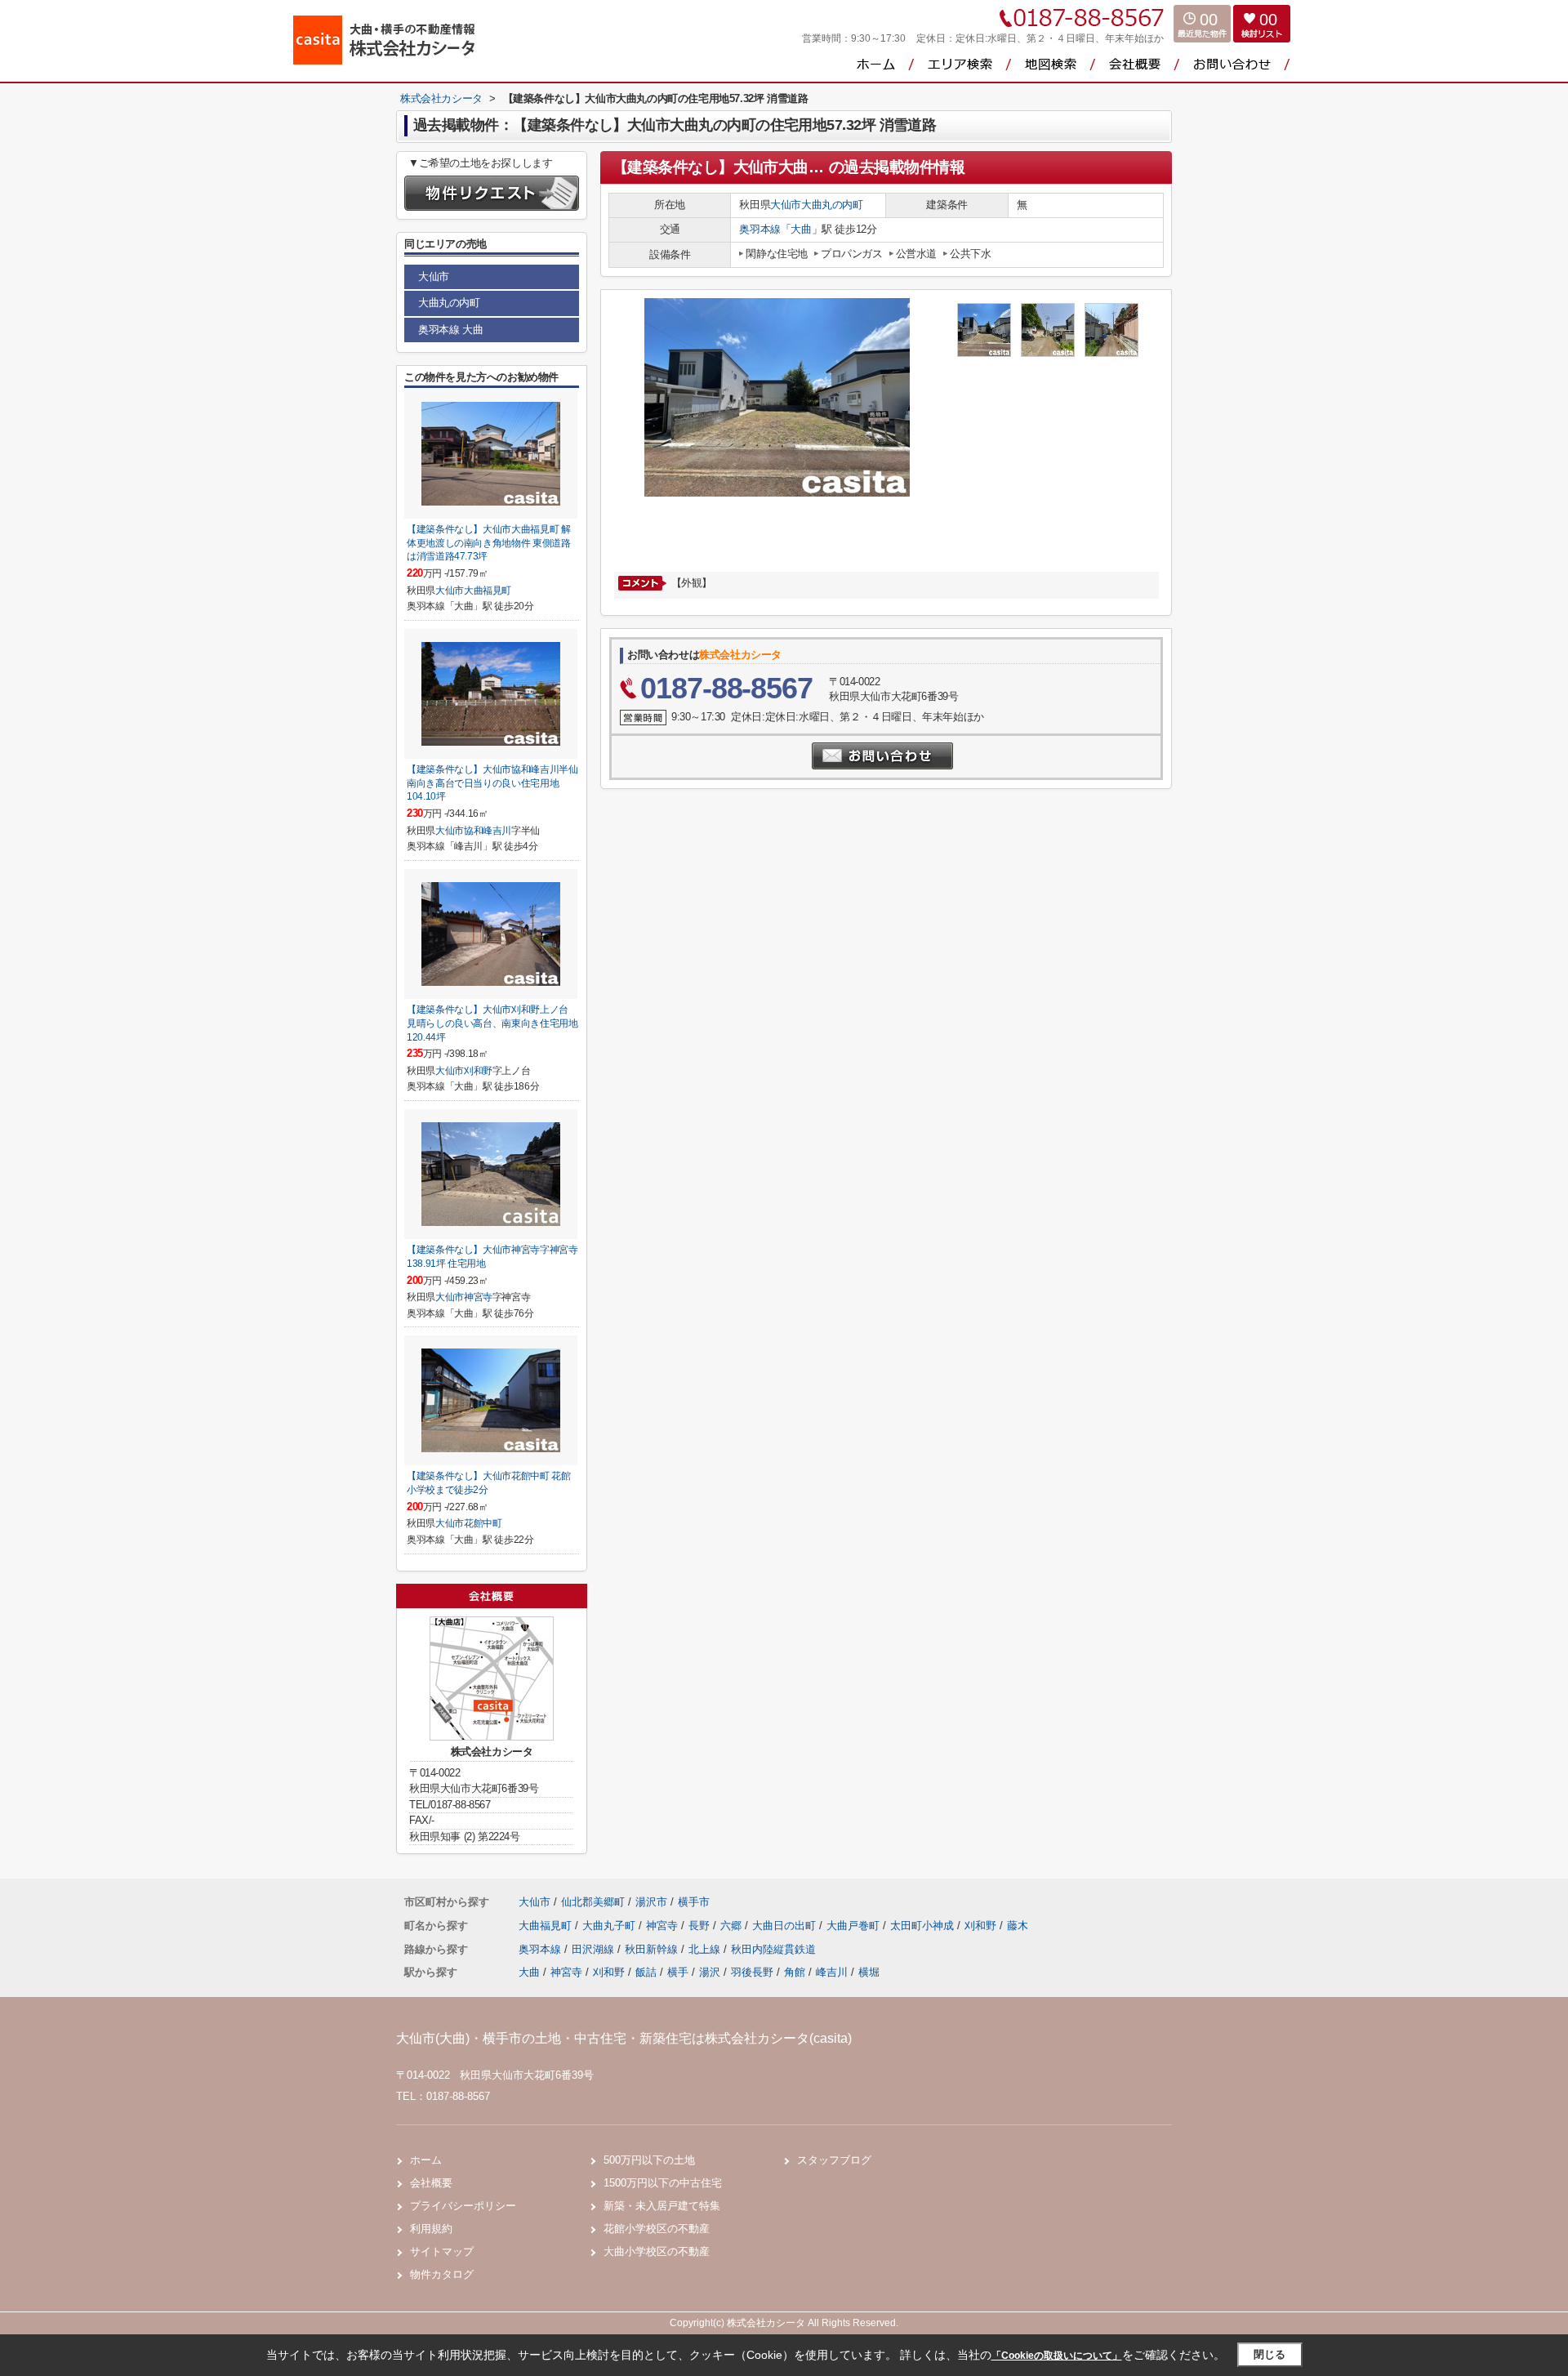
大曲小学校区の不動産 (657, 2251)
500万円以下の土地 (649, 2160)
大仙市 (786, 205)
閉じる (1270, 2354)
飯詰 (646, 1972)
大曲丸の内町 (832, 205)
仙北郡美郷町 (593, 1902)
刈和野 (478, 1071)
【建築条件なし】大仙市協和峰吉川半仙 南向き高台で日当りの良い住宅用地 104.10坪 (492, 783)
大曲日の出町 (786, 1926)
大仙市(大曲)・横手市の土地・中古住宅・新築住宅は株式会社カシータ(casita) (624, 2038)
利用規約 (431, 2229)
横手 (678, 1972)
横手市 (694, 1902)
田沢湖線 (595, 1949)
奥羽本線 (759, 229)
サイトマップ (442, 2251)
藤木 (1018, 1926)
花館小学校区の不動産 (657, 2229)
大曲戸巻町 (855, 1926)
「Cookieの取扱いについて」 (1057, 2356)
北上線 (706, 1949)
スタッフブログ (834, 2160)
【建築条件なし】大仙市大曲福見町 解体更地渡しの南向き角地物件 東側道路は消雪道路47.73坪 (489, 543)
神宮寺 (478, 1297)
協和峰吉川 (488, 831)
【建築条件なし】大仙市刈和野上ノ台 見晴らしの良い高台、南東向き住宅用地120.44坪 (492, 1023)
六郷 (733, 1926)
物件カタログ (442, 2274)
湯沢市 (651, 1902)
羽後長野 (752, 1972)
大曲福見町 (488, 591)
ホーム (426, 2160)
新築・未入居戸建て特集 (662, 2206)
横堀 (869, 1972)
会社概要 (431, 2183)
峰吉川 (832, 1972)
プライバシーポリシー (463, 2206)
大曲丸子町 (610, 1926)
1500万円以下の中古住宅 (663, 2183)
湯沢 (710, 1972)
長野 (701, 1926)
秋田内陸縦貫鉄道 (773, 1949)
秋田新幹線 (653, 1949)
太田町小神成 (924, 1926)
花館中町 (483, 1523)
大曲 (801, 229)
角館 (795, 1972)
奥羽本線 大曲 (450, 330)
